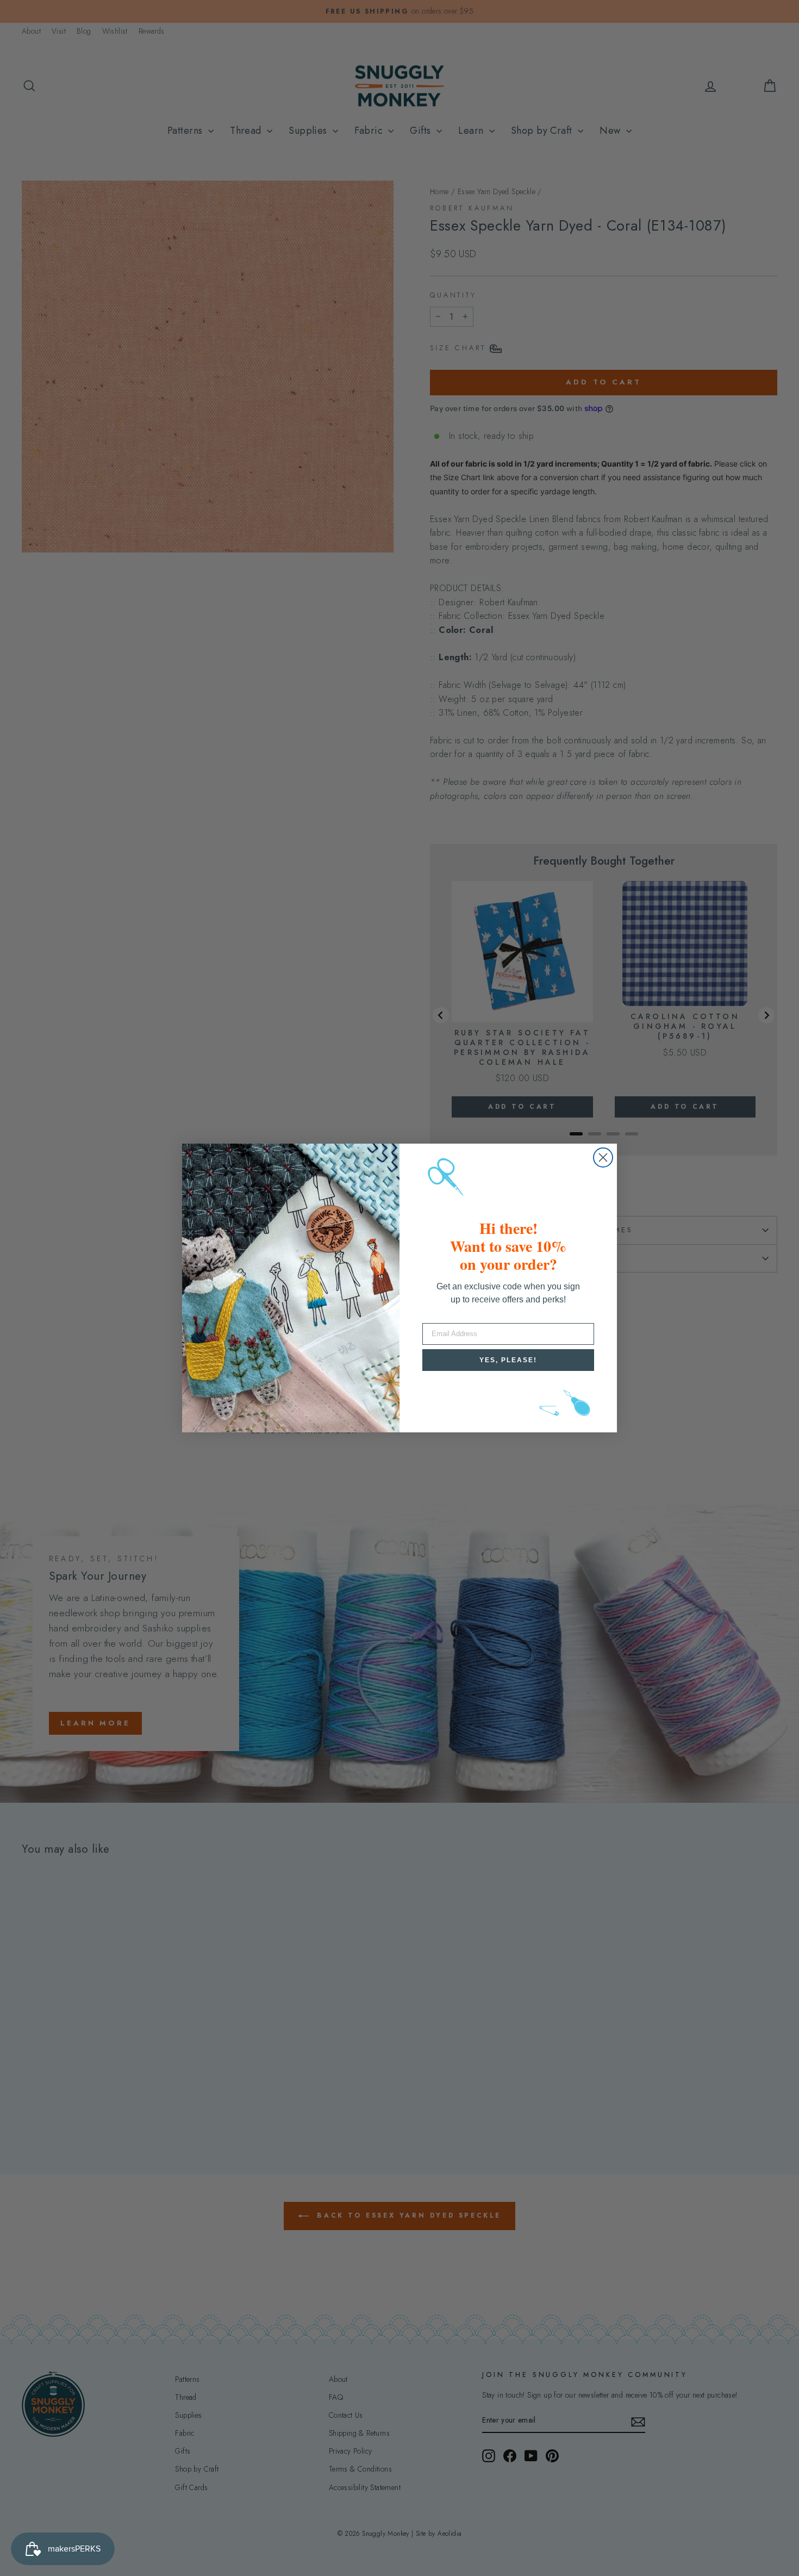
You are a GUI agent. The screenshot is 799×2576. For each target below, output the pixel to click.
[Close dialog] (603, 1157)
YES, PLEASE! (508, 1360)
